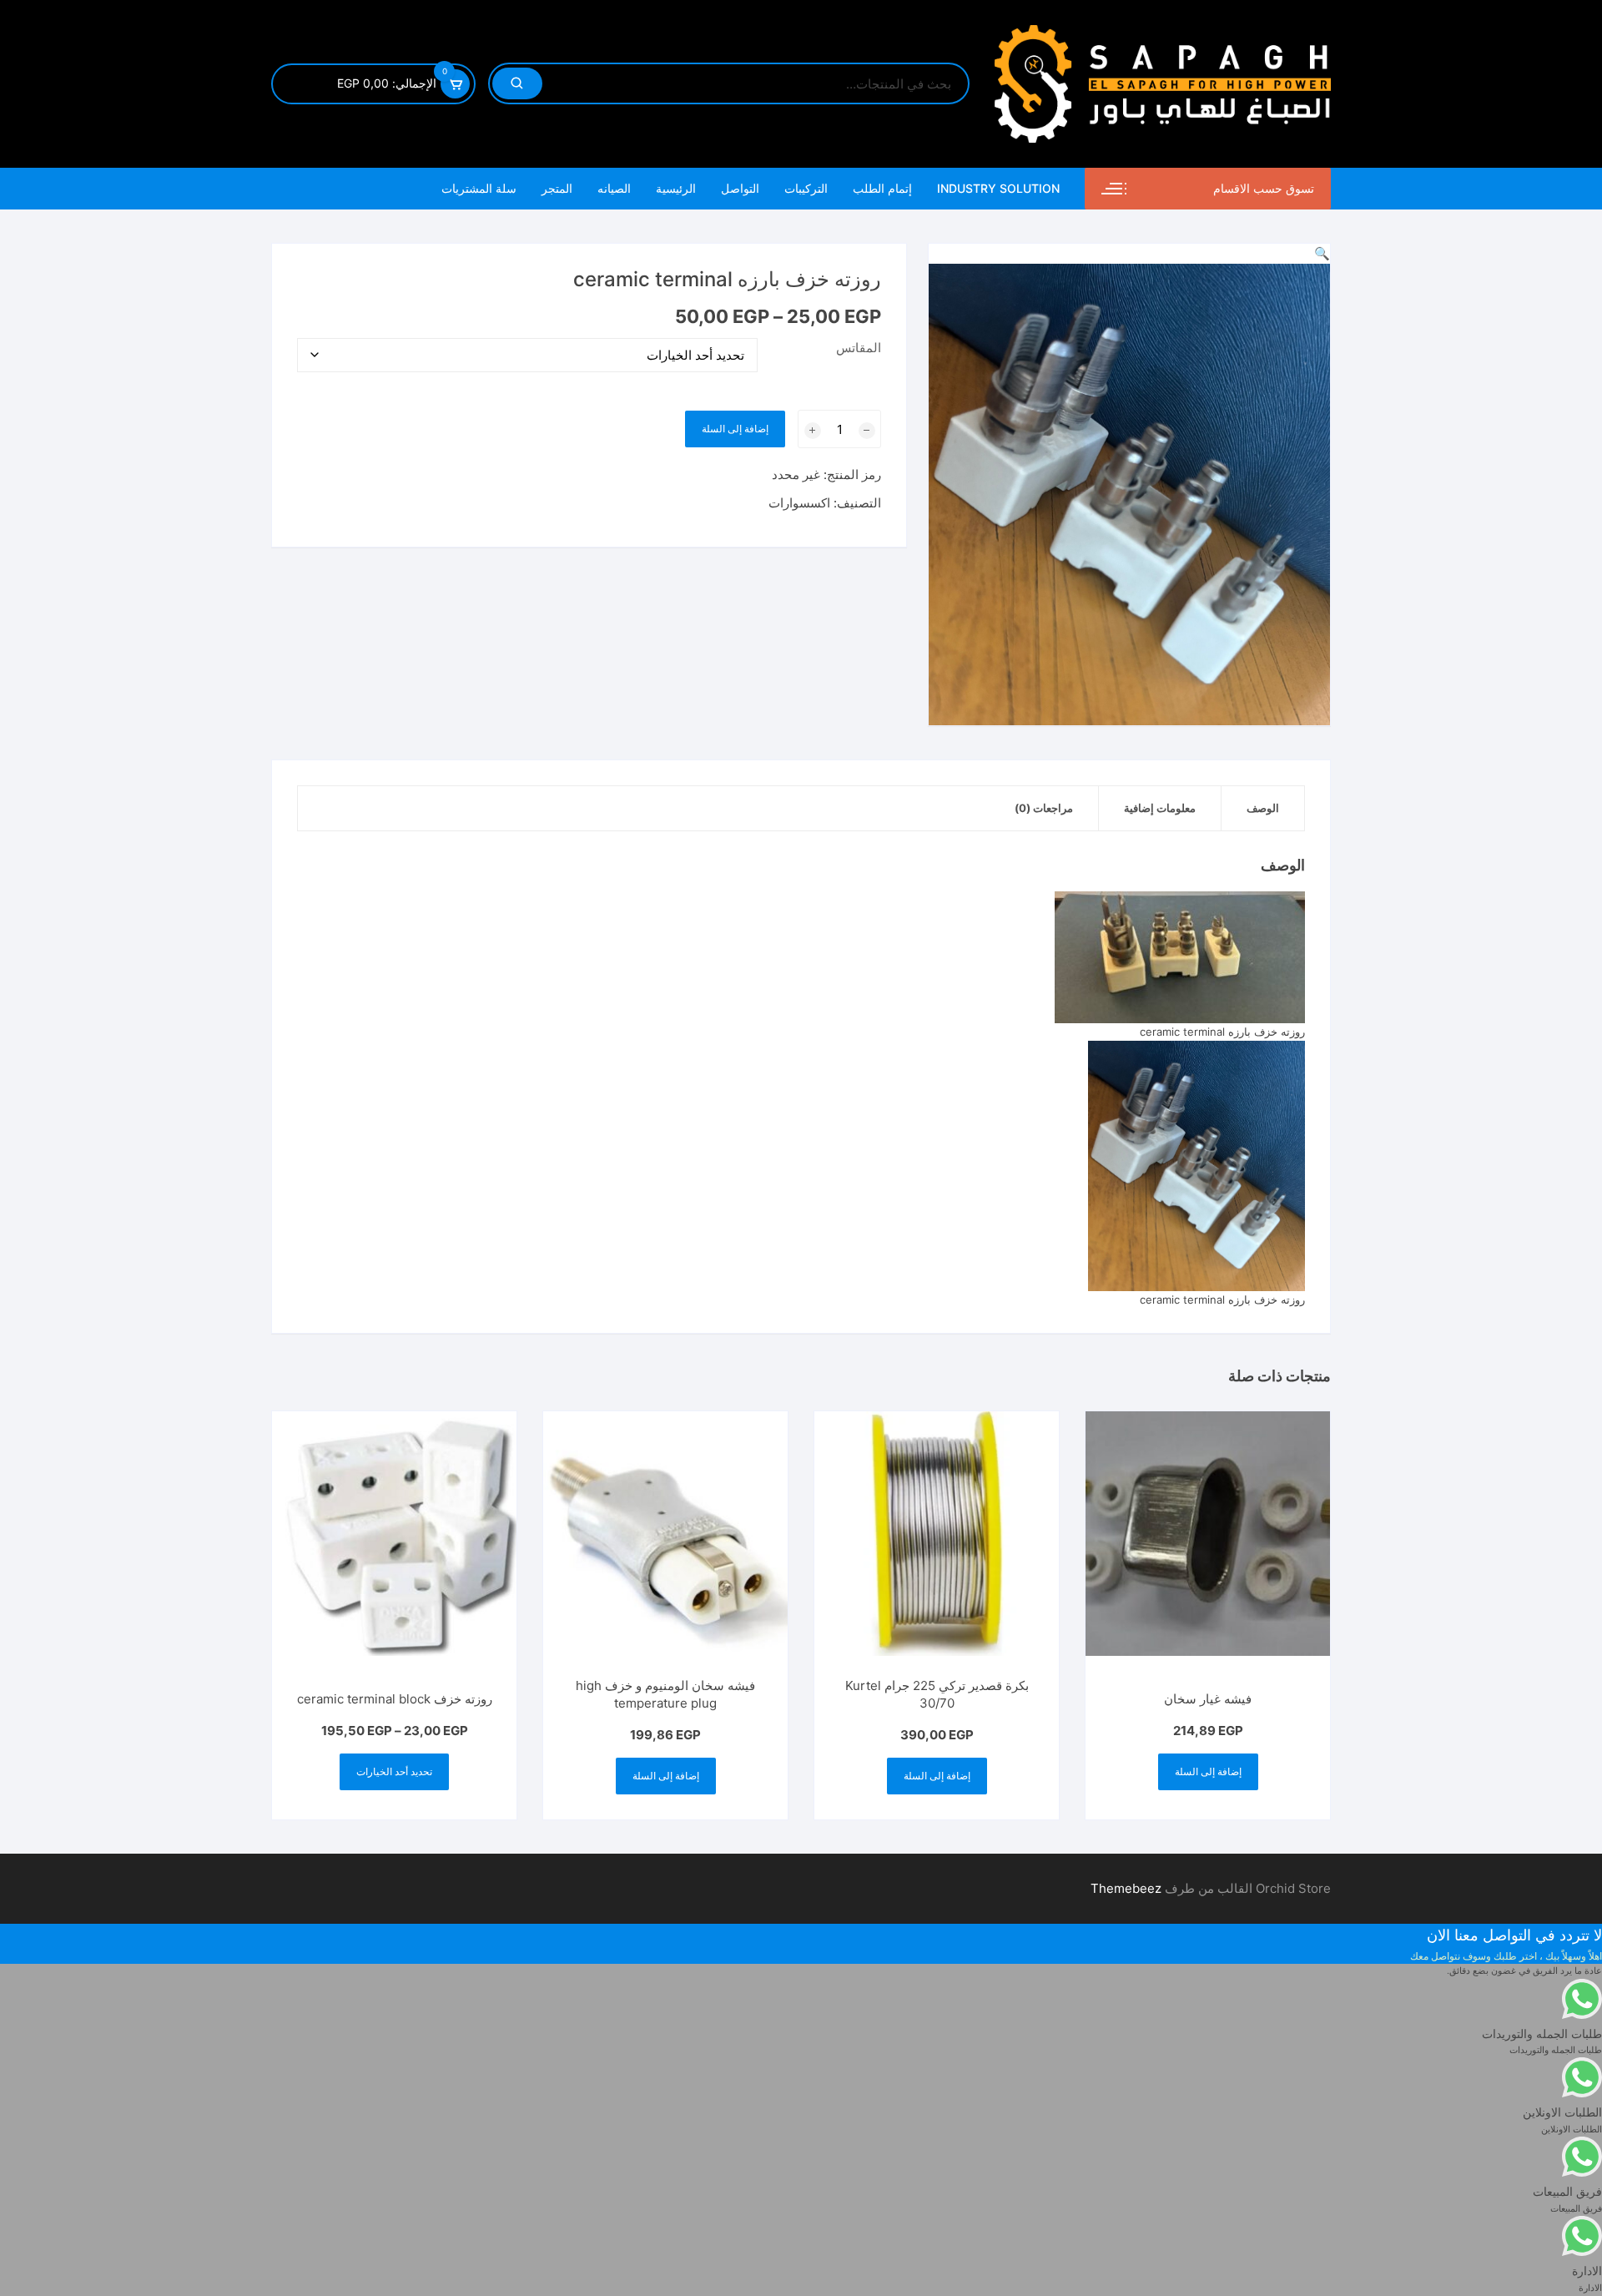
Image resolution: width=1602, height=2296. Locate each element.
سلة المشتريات (479, 188)
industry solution (998, 188)
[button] (1322, 253)
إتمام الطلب (882, 188)
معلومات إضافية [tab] (1160, 808)
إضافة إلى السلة (735, 429)
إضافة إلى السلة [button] (1208, 1771)
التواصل (740, 188)
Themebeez (1126, 1888)
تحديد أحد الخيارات (394, 1771)
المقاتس (859, 348)
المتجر (557, 188)
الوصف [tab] (1263, 808)
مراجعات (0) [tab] (1044, 808)
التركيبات (806, 188)
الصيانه (614, 188)
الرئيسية (676, 188)
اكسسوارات (799, 503)
